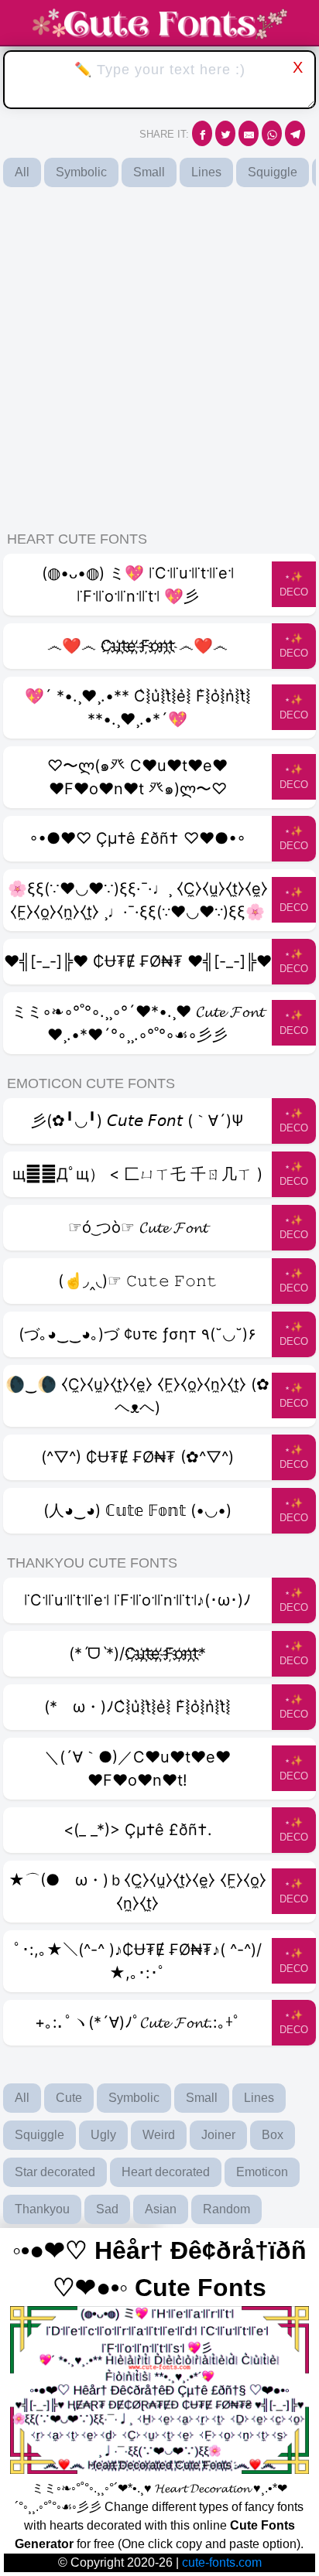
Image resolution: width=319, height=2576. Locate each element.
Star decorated (55, 2172)
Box (273, 2135)
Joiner (218, 2135)
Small (149, 172)
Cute (69, 2098)
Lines (206, 172)
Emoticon (262, 2172)
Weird (159, 2135)
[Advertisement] (159, 358)
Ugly (103, 2135)
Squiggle (273, 172)
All (22, 172)
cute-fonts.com (222, 2562)
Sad (107, 2209)
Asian (161, 2209)
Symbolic (81, 172)
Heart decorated (166, 2172)
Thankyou (42, 2209)
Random (226, 2209)
